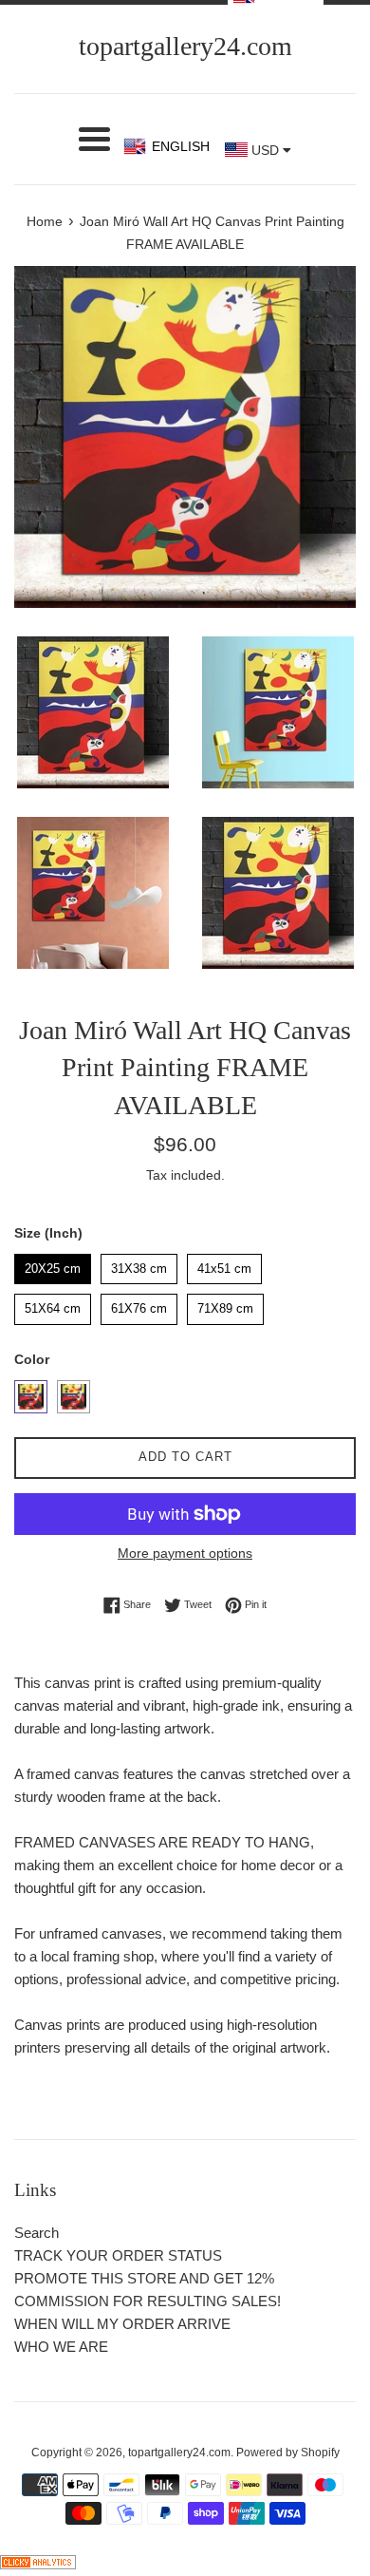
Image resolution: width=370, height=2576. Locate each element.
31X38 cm (139, 1265)
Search (37, 2233)
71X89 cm (226, 1305)
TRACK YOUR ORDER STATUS (118, 2255)
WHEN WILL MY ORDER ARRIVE (122, 2324)
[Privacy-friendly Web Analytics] (38, 2564)
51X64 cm (53, 1305)
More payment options (185, 1553)
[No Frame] (74, 1397)
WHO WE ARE (61, 2347)
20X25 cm (53, 1265)
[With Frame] (31, 1397)
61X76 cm (139, 1305)
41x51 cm (225, 1265)
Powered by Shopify (288, 2453)
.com (185, 46)
